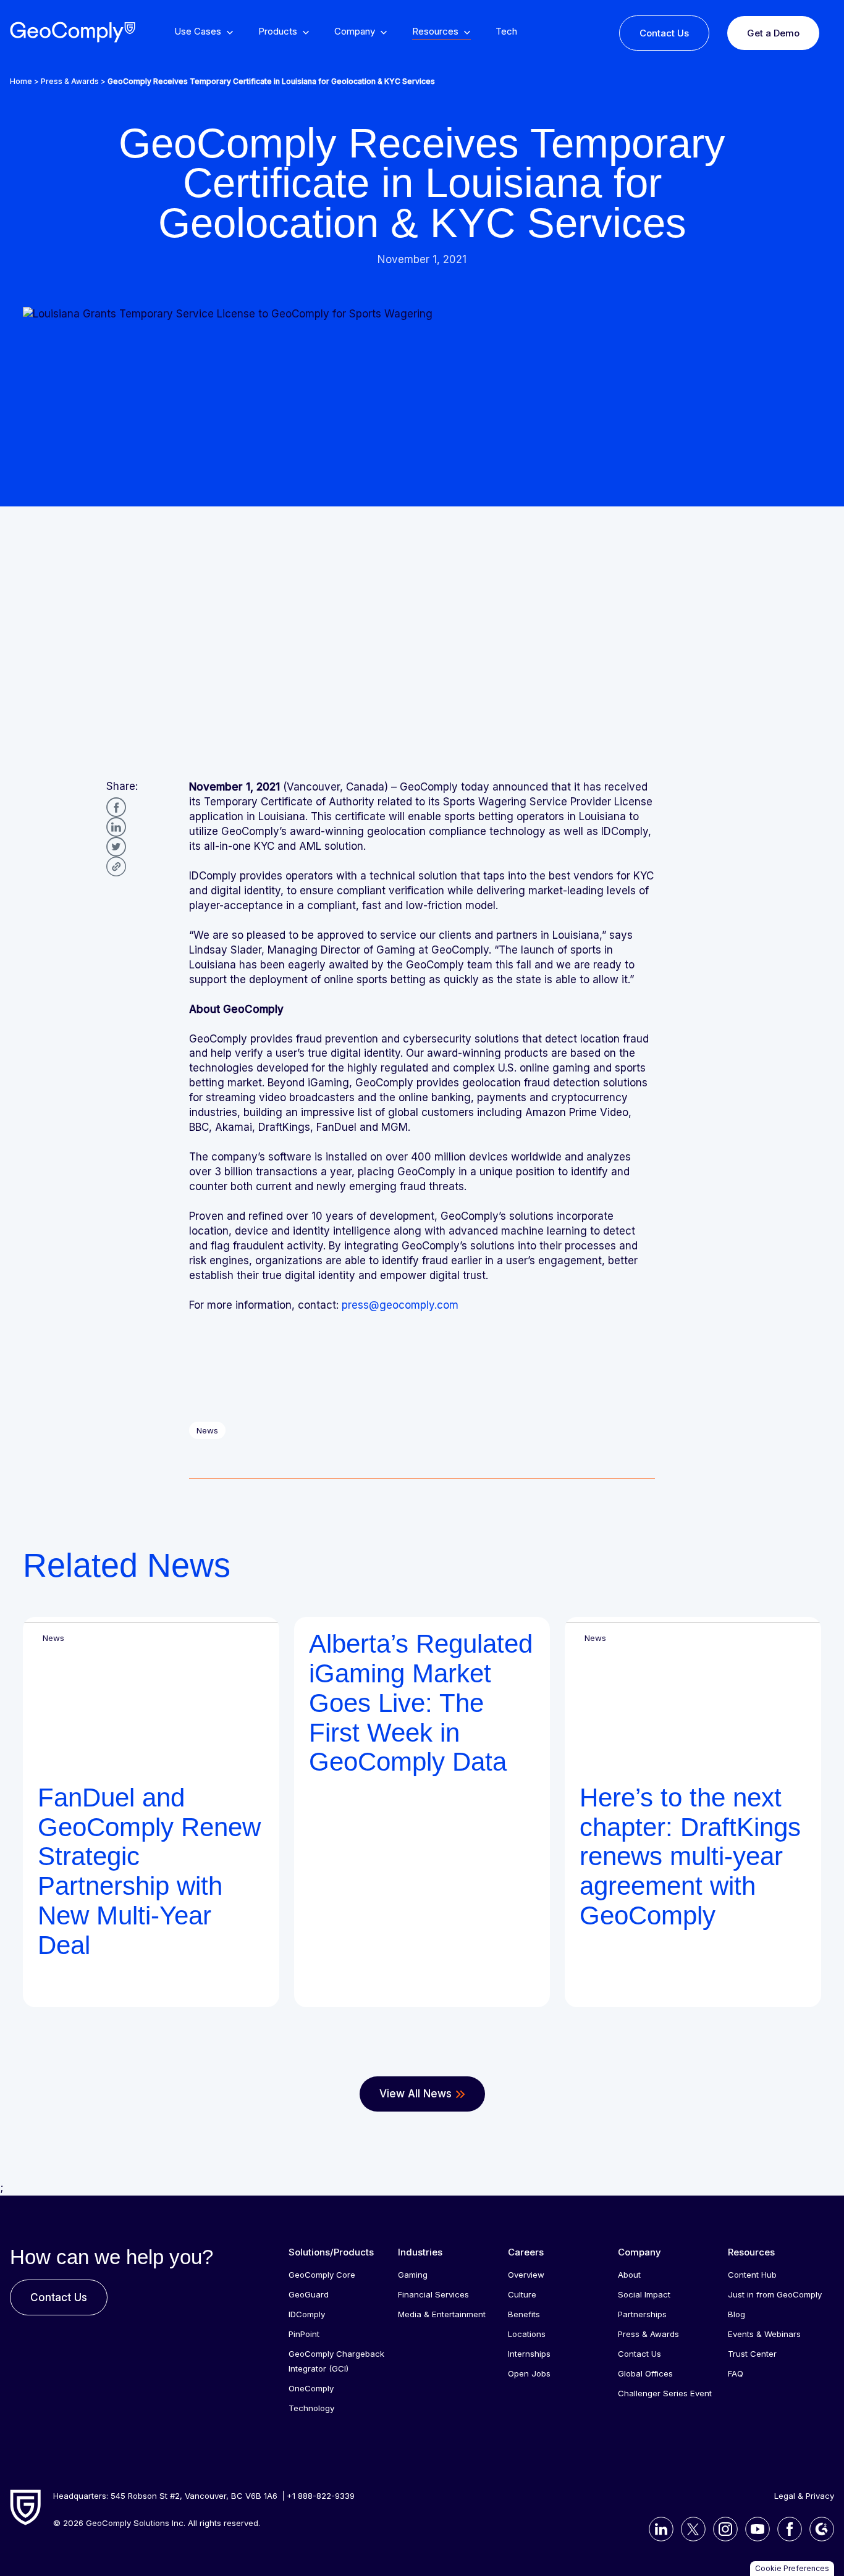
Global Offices (645, 2373)
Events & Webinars (764, 2334)
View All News (416, 2094)
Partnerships (642, 2314)
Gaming (413, 2275)
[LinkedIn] (116, 827)
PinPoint (304, 2334)
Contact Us (664, 33)
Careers (526, 2252)
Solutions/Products (331, 2252)
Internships (529, 2354)
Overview (526, 2275)
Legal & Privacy (804, 2496)
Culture (522, 2294)
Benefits (524, 2314)
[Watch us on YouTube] (754, 2529)
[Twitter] (116, 847)
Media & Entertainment (442, 2314)
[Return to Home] (72, 32)
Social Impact (644, 2294)
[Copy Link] (116, 866)
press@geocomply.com (400, 1305)
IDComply (307, 2314)
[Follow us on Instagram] (722, 2529)
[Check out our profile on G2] (818, 2529)
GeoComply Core (322, 2275)
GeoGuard (309, 2294)
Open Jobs (529, 2373)
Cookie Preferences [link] (792, 2568)
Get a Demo (773, 33)
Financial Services (433, 2294)
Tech (506, 32)
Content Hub (752, 2275)
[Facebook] (116, 807)
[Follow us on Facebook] (786, 2529)
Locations (527, 2334)
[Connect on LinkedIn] (657, 2529)
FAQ (736, 2373)
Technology (311, 2408)
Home (21, 81)
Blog (736, 2314)
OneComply (311, 2388)
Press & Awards (70, 81)
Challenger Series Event (665, 2393)
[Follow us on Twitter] (690, 2529)
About (629, 2275)
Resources (751, 2252)
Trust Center (752, 2354)
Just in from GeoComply (775, 2294)
